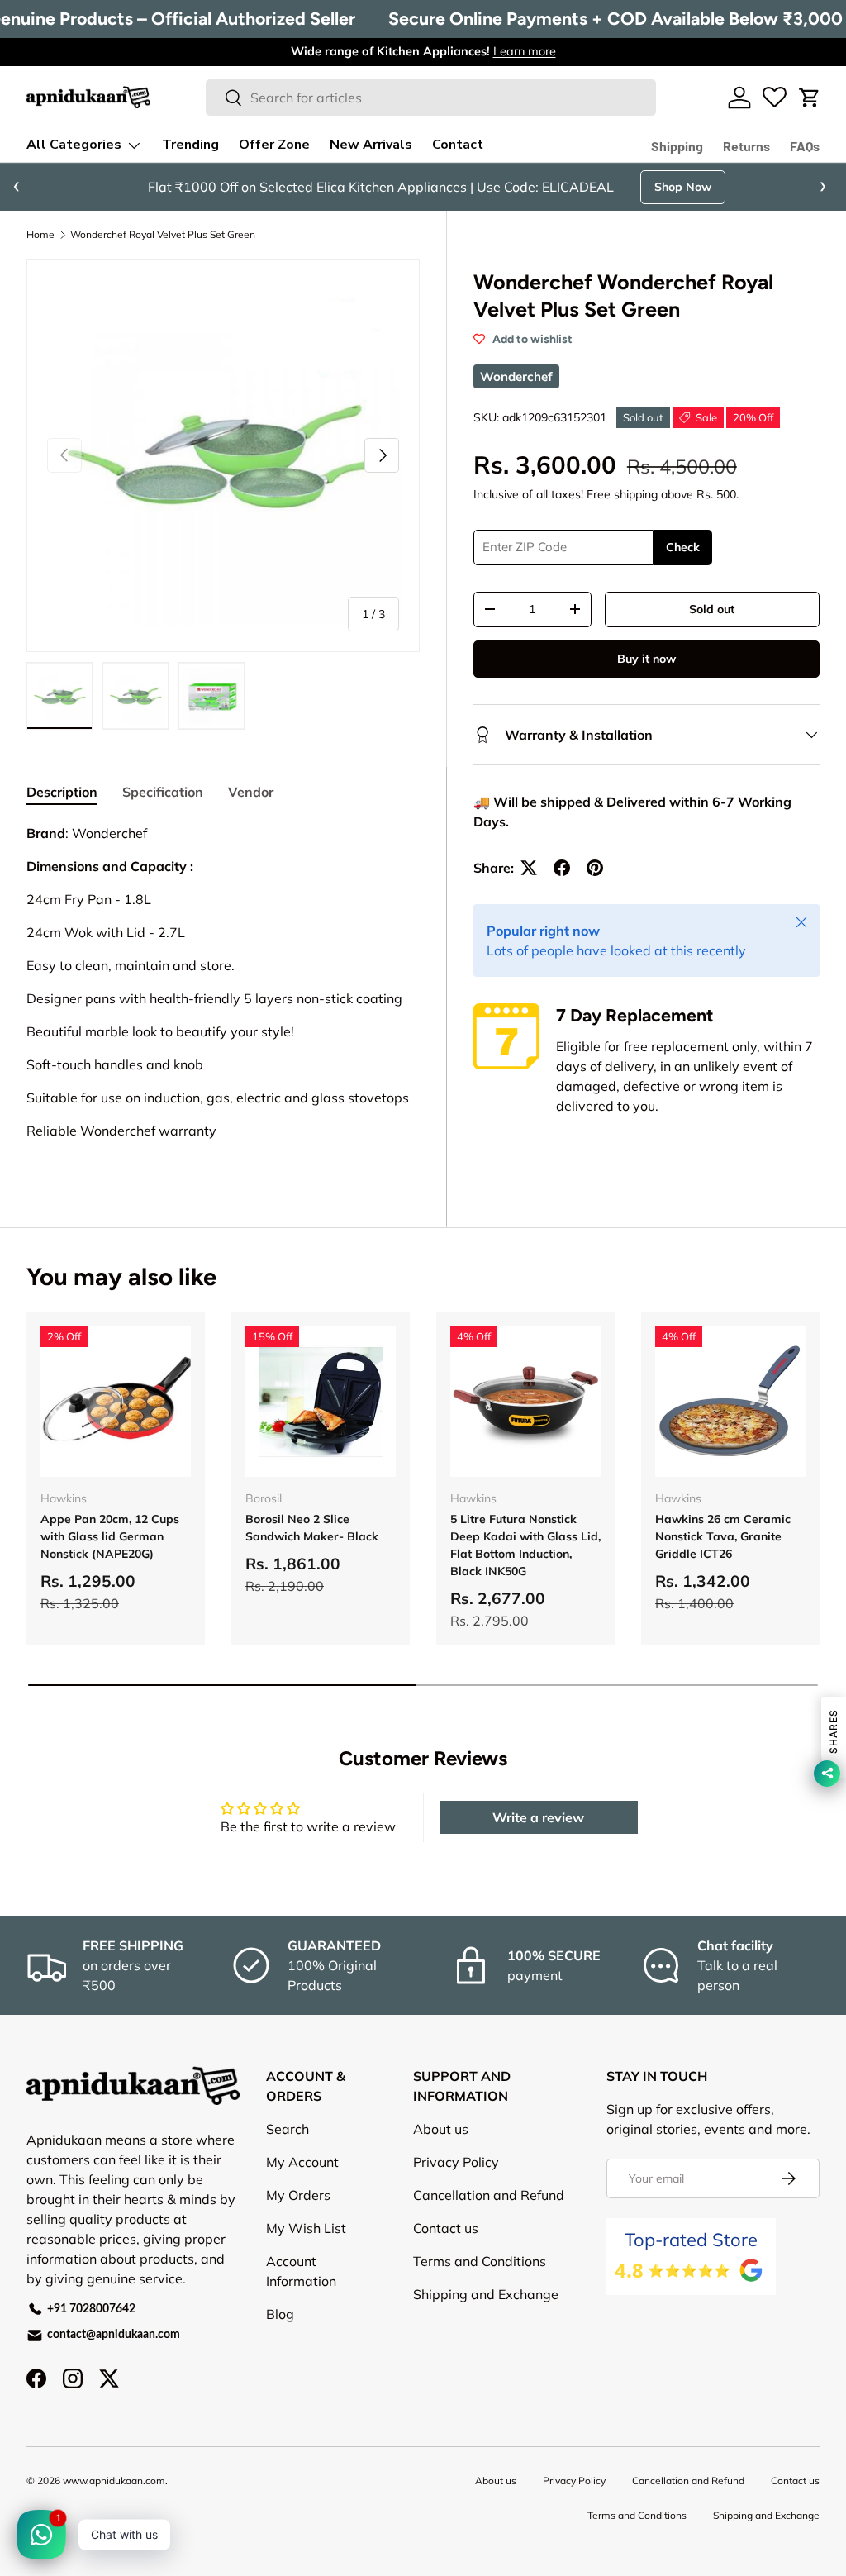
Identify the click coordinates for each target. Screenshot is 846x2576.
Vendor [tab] (251, 792)
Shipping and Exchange (486, 2294)
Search (288, 2129)
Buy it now (646, 659)
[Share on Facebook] (562, 868)
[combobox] (431, 98)
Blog (280, 2314)
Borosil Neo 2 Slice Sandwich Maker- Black (312, 1528)
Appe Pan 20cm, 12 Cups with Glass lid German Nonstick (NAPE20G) (110, 1536)
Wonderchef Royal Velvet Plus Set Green (163, 235)
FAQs (805, 146)
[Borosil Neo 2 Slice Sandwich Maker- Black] (321, 1402)
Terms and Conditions (480, 2261)
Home (40, 235)
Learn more (525, 51)
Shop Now (683, 187)
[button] (810, 98)
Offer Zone (274, 145)
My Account (302, 2162)
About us (441, 2129)
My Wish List (306, 2228)
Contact (458, 145)
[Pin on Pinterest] (595, 868)
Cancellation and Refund (489, 2195)
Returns (746, 146)
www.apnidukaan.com (114, 2481)
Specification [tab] (163, 792)
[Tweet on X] (529, 868)
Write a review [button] (538, 1817)
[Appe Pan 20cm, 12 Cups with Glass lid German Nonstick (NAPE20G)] (116, 1402)
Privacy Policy (456, 2162)
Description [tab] (62, 792)
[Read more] (775, 98)
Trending (190, 145)
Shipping (677, 146)
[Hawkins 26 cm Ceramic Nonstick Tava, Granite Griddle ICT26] (730, 1402)
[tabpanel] (223, 1008)
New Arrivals (371, 145)
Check (683, 547)
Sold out (712, 609)
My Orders (298, 2195)
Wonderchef (516, 376)
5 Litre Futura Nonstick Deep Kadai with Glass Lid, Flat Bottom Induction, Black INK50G (525, 1545)
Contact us (446, 2228)
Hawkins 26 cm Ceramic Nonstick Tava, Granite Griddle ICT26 (723, 1536)
